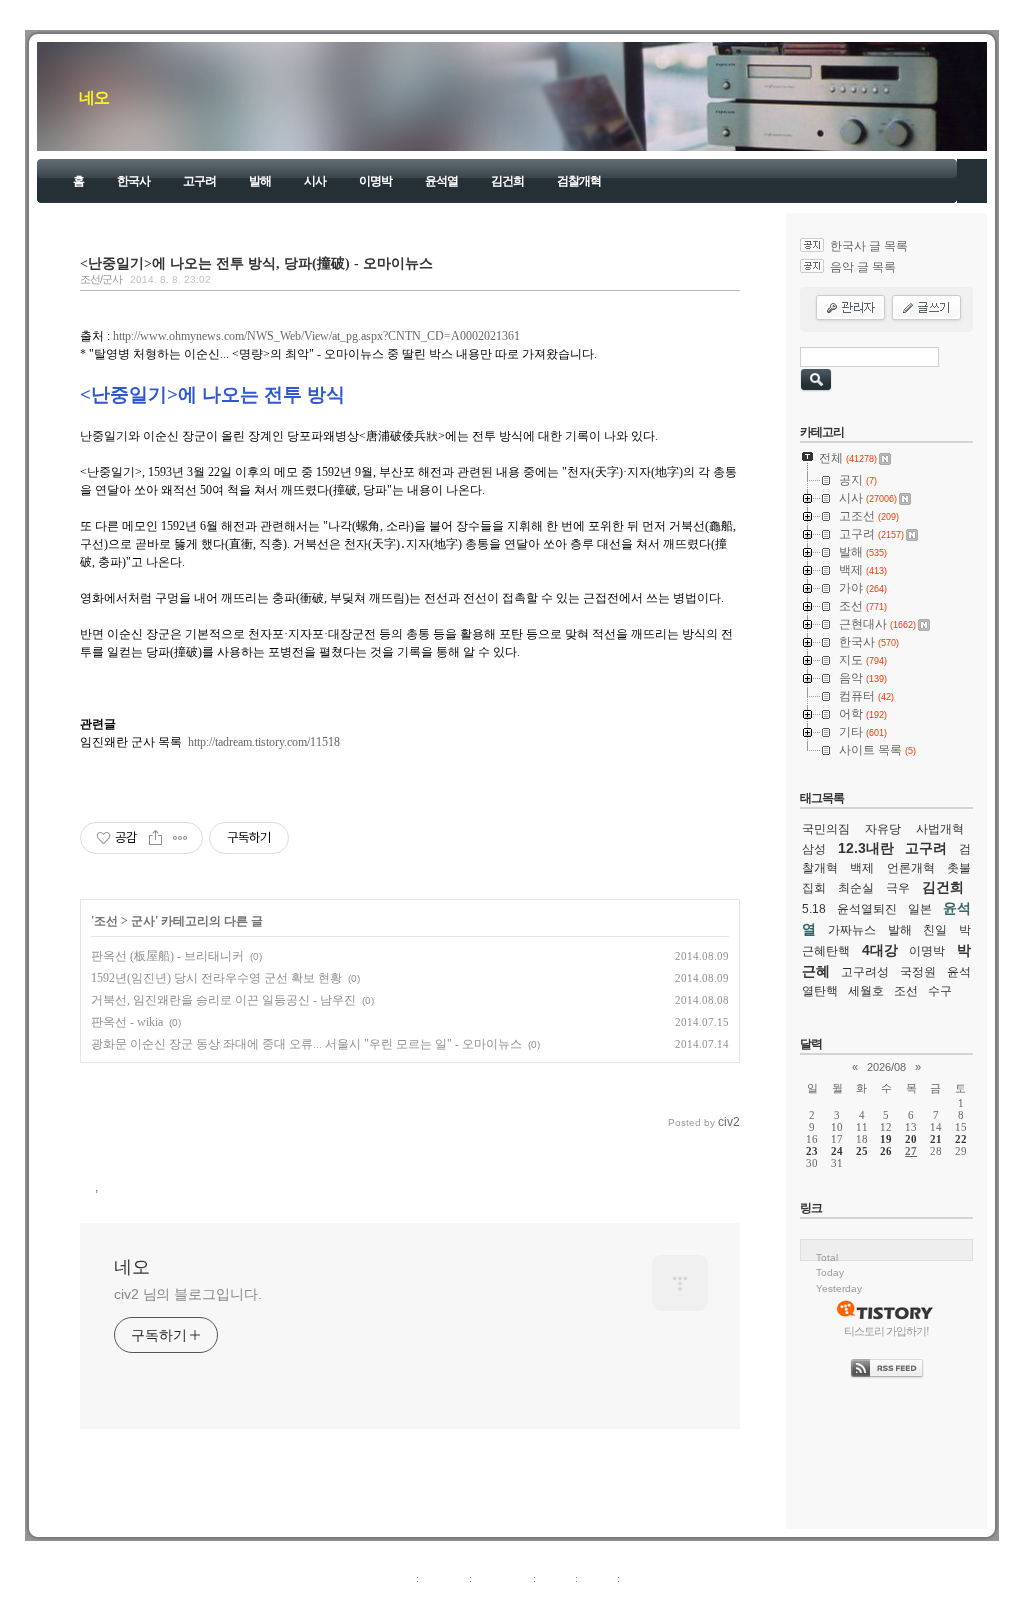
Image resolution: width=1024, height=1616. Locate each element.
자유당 (883, 829)
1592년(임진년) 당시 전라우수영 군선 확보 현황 (216, 978)
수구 (940, 991)
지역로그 (391, 1578)
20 (911, 1139)
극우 (898, 888)
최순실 (856, 888)
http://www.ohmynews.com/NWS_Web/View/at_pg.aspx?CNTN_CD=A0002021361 (316, 336)
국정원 (918, 972)
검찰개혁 (579, 181)
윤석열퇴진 (867, 909)
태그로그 (444, 1578)
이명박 (375, 181)
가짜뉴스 (852, 930)
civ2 (396, 1600)
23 (812, 1151)
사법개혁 (940, 829)
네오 (94, 97)
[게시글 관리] (180, 838)
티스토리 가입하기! (886, 1331)
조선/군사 (101, 279)
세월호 (866, 991)
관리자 (597, 1578)
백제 (862, 868)
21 (936, 1139)
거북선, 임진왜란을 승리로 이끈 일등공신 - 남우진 (223, 1000)
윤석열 (441, 181)
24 (837, 1151)
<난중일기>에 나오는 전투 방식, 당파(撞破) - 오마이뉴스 (256, 263)
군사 (143, 921)
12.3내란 (866, 848)
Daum (522, 1600)
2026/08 (886, 1067)
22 (961, 1139)
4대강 (880, 950)
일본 (920, 909)
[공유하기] (155, 838)
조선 (106, 921)
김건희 (507, 181)
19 (886, 1139)
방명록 (555, 1578)
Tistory (622, 1600)
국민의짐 (826, 829)
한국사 (133, 181)
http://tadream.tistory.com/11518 (264, 742)
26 (886, 1151)
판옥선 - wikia (127, 1022)
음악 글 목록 (863, 267)
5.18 (814, 909)
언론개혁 (911, 868)
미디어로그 (502, 1578)
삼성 (814, 849)
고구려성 (865, 972)
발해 (260, 181)
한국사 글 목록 (869, 246)
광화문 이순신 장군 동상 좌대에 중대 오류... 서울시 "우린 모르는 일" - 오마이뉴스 (306, 1044)
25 (862, 1151)
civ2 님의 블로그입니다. (188, 1294)
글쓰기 (639, 1578)
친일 (935, 930)
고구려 (199, 181)
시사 (315, 181)
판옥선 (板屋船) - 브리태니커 (167, 956)
